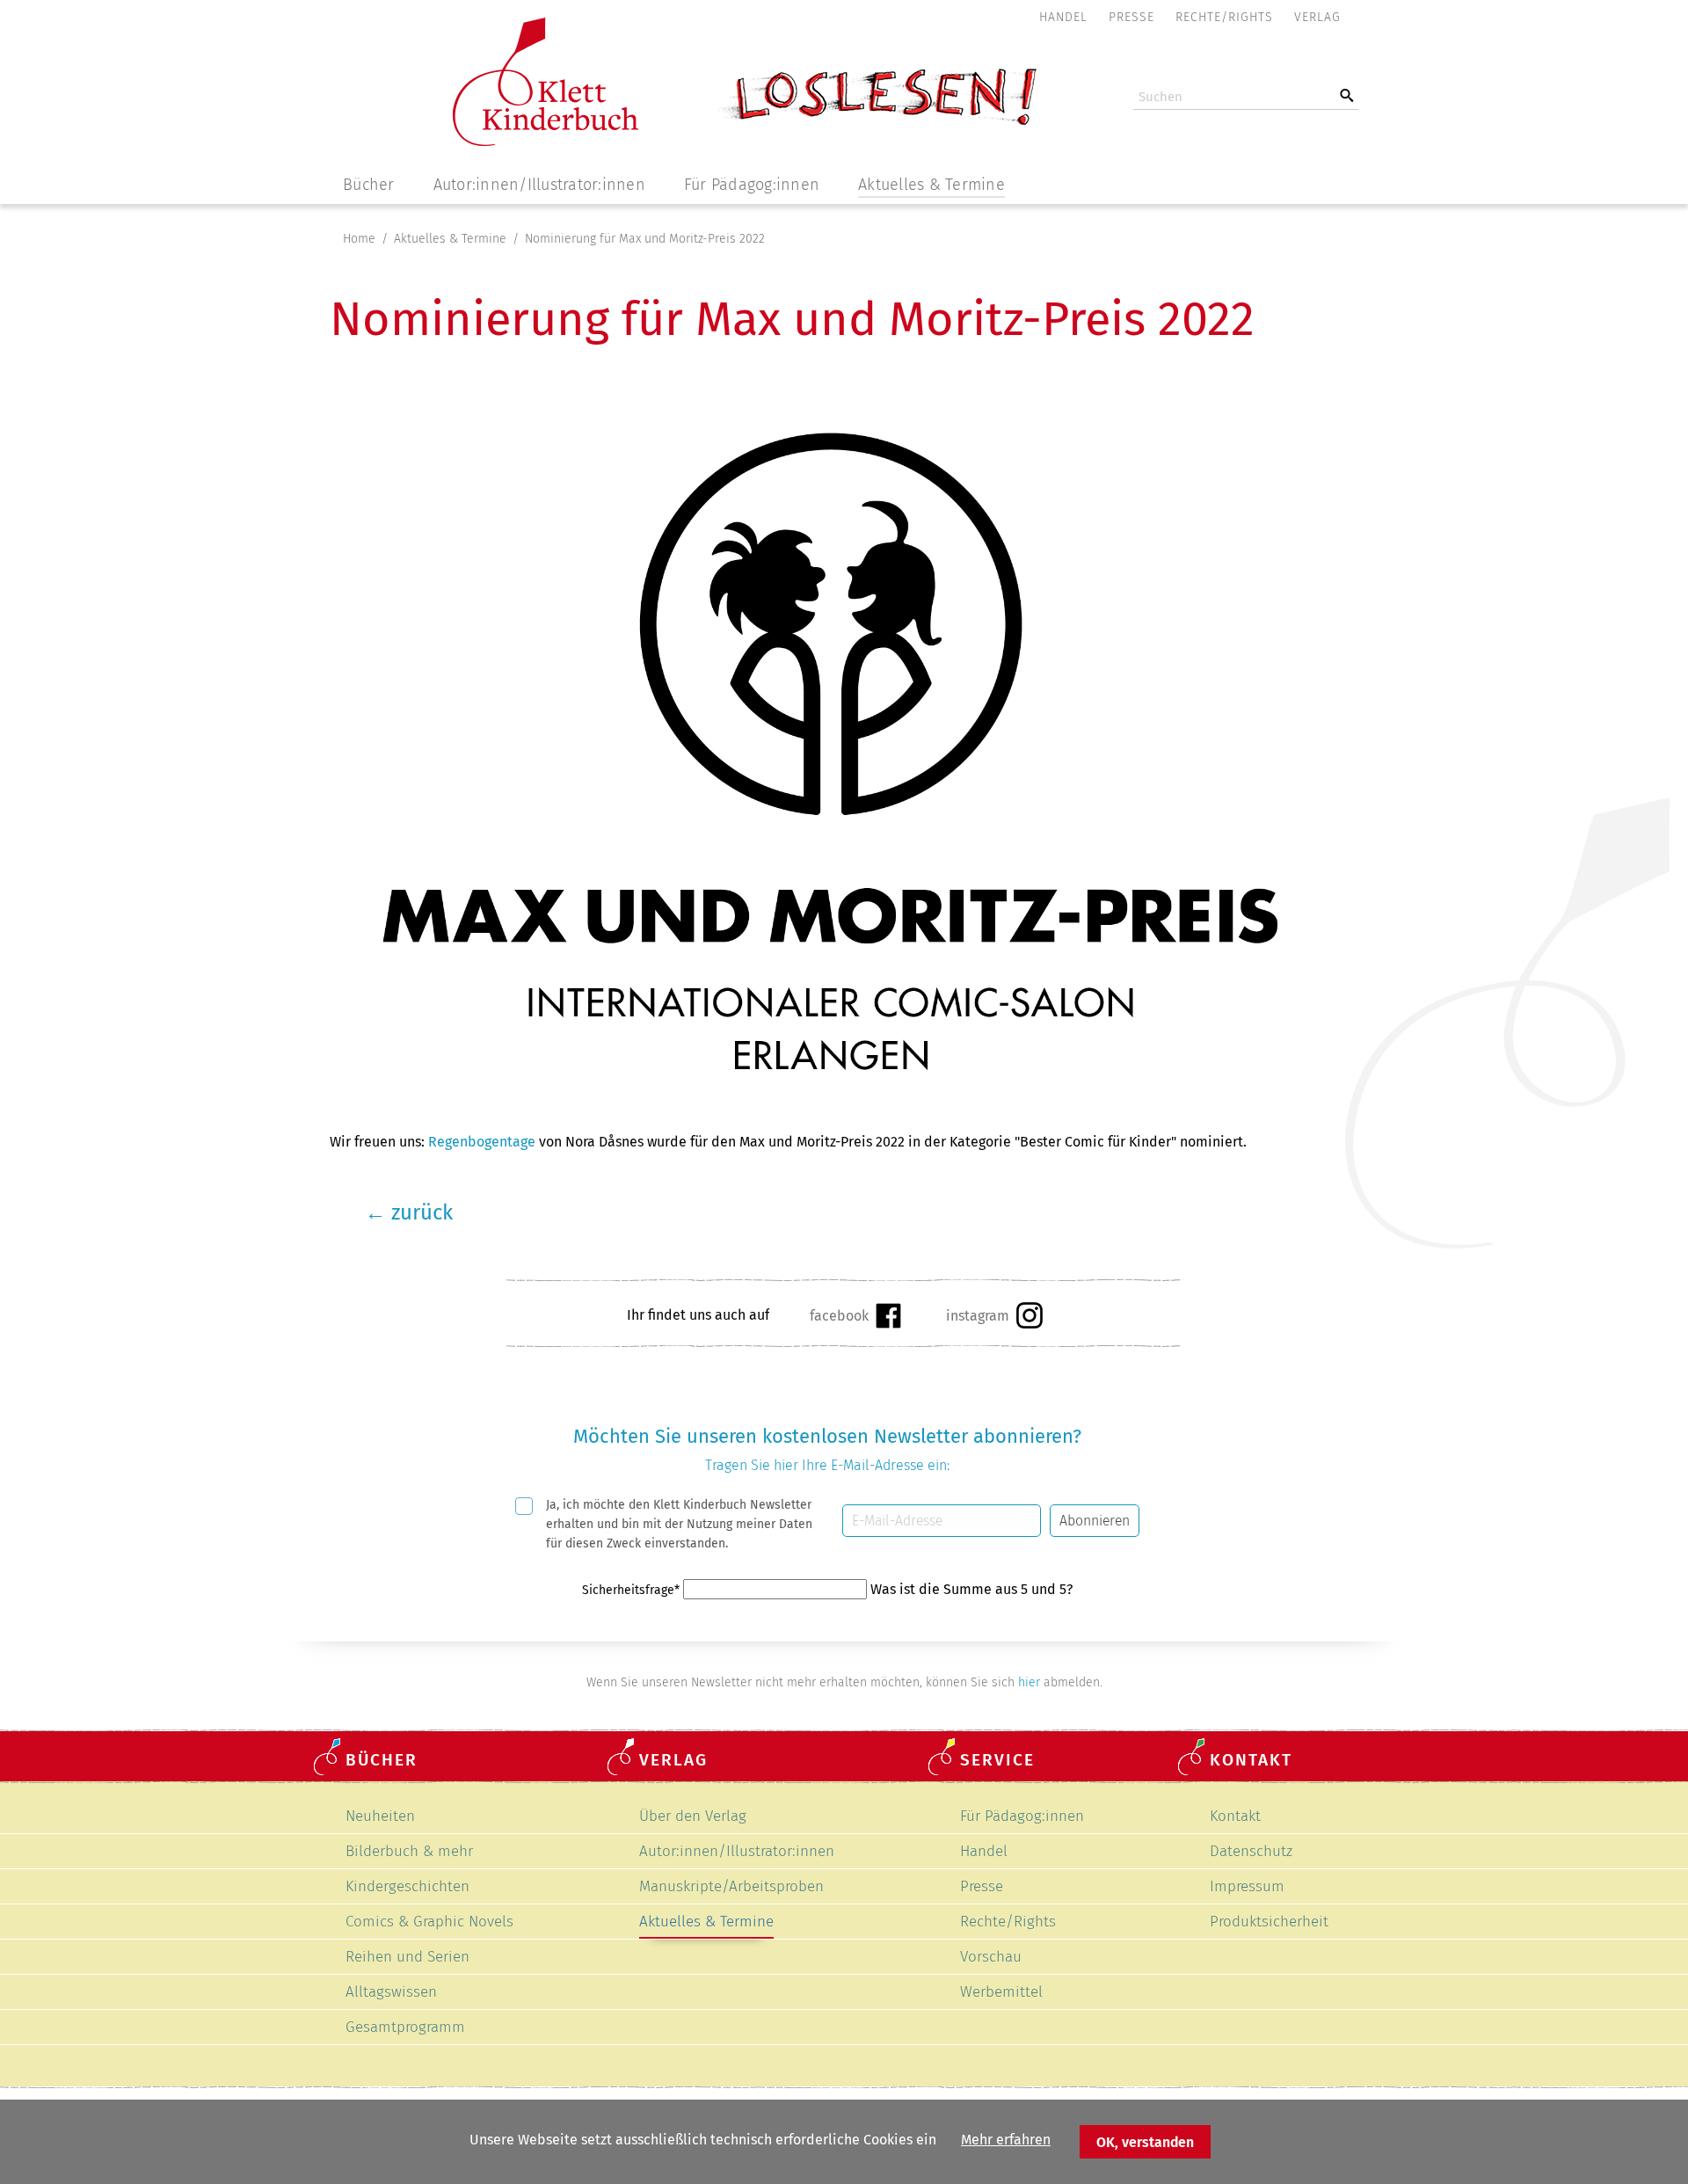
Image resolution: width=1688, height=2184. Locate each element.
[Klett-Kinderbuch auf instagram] (994, 1315)
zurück (409, 1212)
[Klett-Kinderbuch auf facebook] (855, 1314)
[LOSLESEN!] (874, 125)
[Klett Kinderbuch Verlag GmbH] (546, 141)
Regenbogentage (482, 1142)
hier (1029, 1682)
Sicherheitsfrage (631, 1590)
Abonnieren (1095, 1521)
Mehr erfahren (1006, 2140)
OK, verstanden (1145, 2142)
